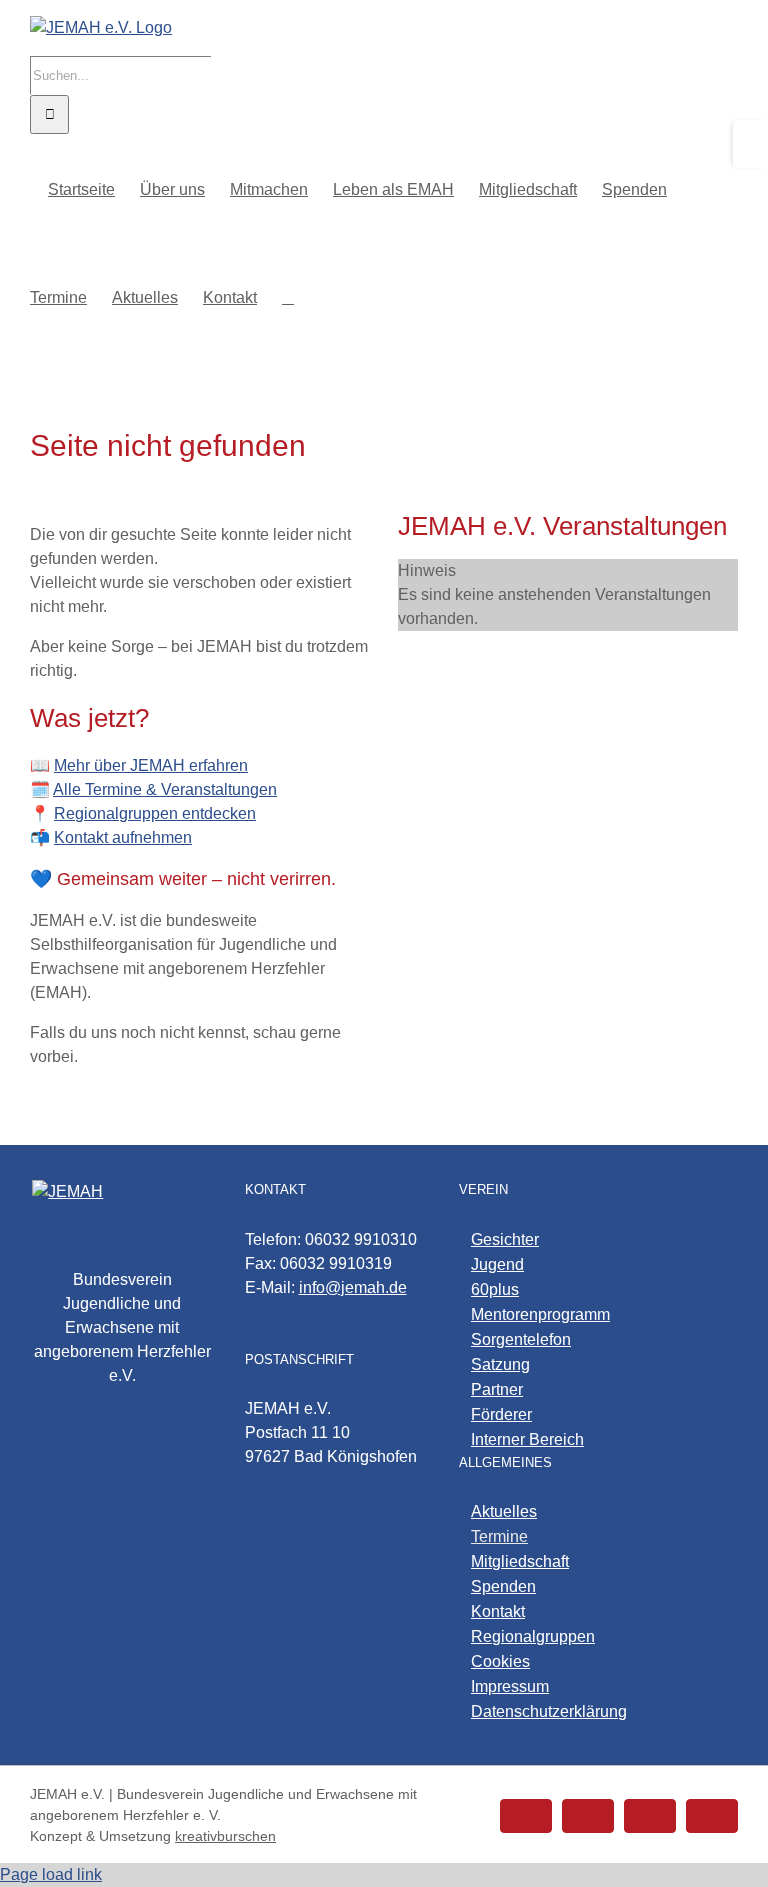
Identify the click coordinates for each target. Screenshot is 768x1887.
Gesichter (505, 1239)
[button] (288, 296)
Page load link (51, 1874)
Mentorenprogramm (540, 1314)
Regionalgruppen (533, 1636)
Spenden (503, 1586)
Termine (499, 1536)
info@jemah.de (353, 1287)
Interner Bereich (527, 1439)
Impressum (510, 1686)
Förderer (501, 1414)
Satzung (500, 1364)
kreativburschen (225, 1836)
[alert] (568, 595)
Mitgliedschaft (520, 1561)
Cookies (500, 1661)
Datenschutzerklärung (549, 1711)
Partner (497, 1389)
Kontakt (498, 1611)
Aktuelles (504, 1511)
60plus (495, 1289)
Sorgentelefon (521, 1339)
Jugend (497, 1264)
